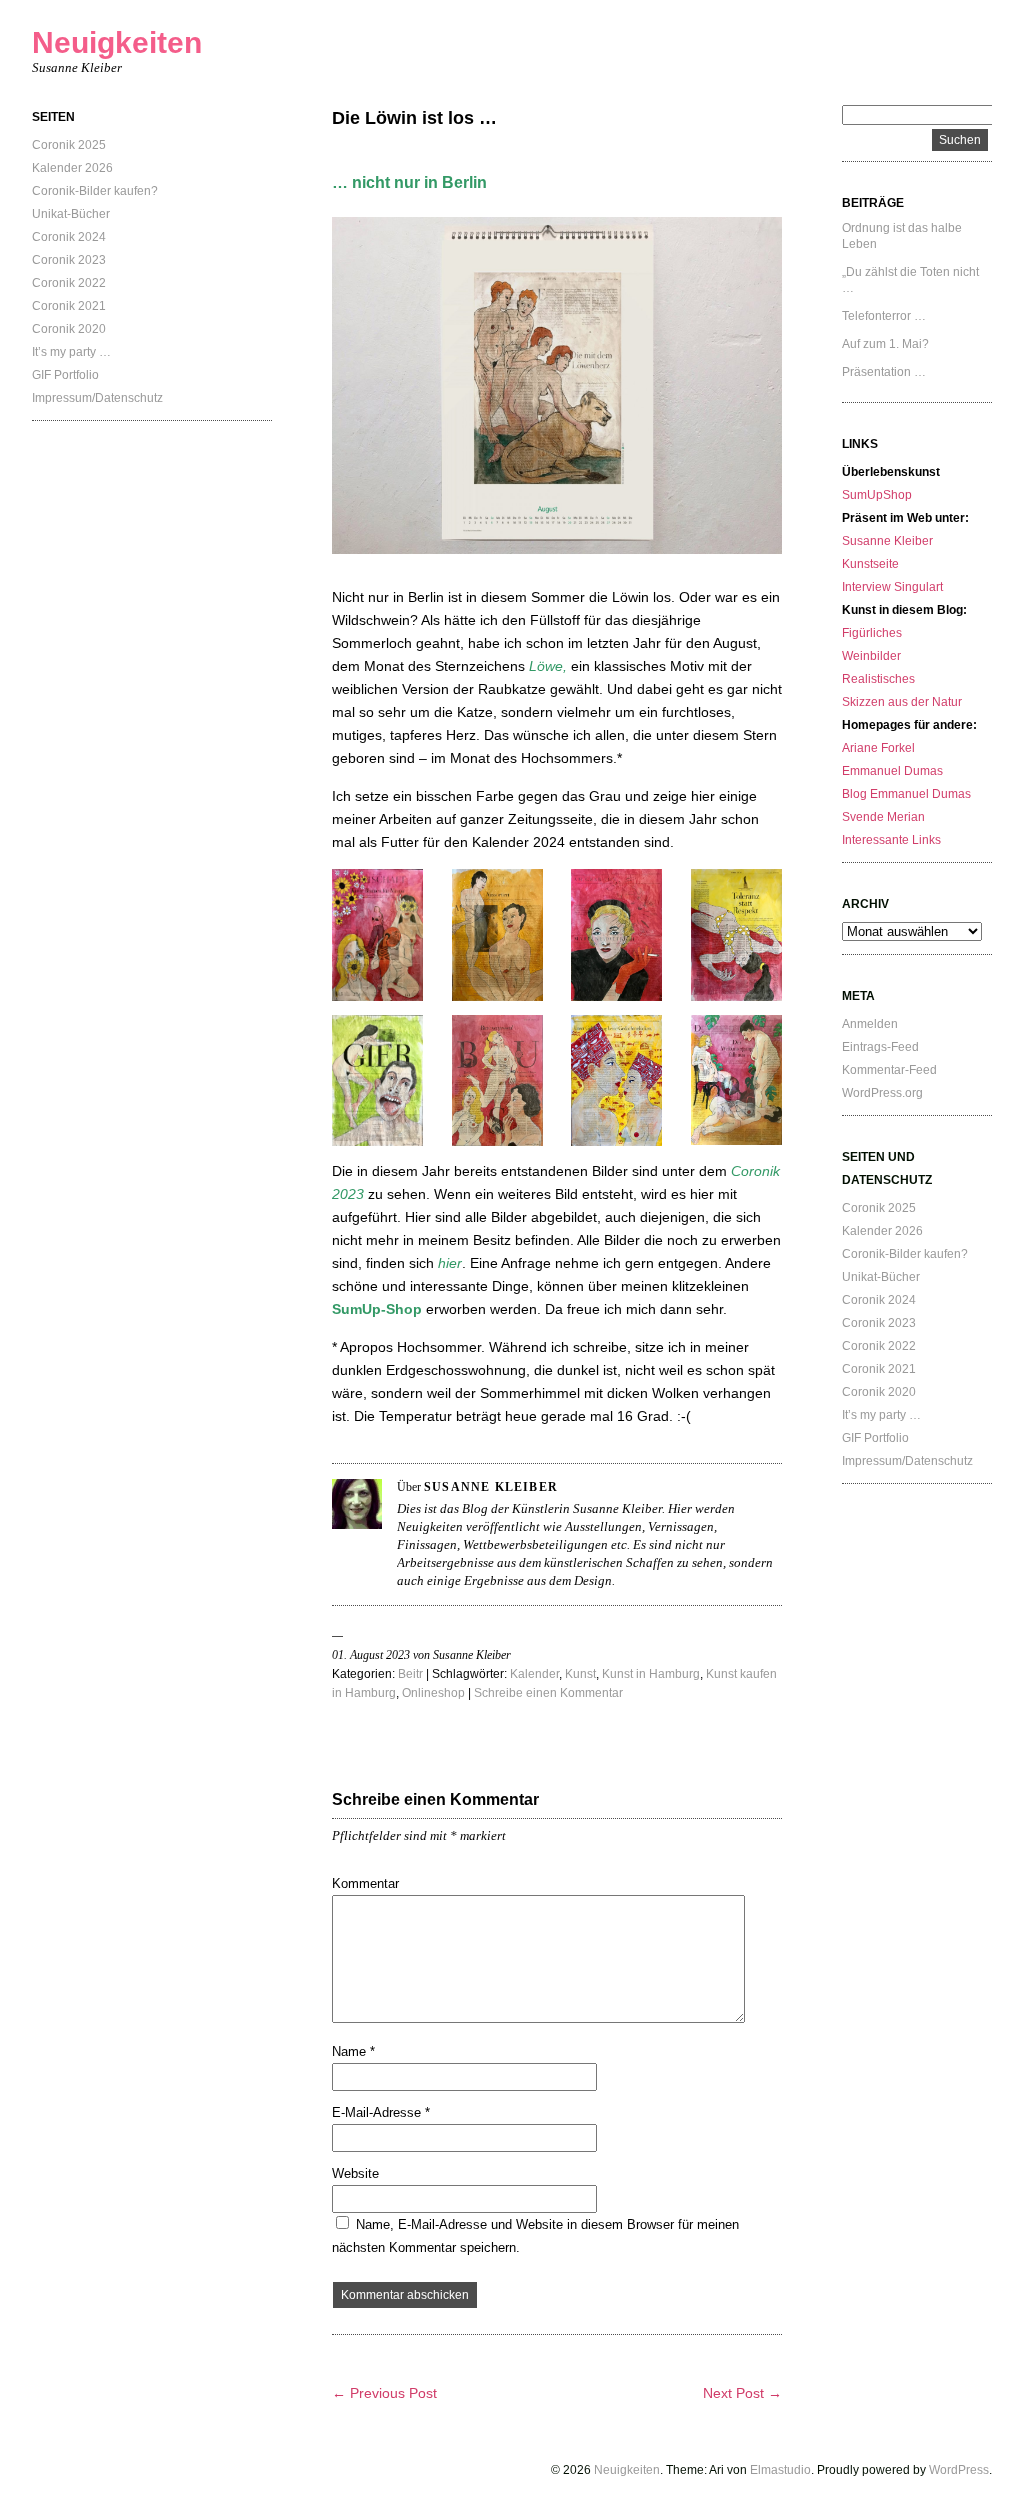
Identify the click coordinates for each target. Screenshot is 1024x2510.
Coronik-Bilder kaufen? (95, 191)
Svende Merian (883, 817)
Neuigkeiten (117, 42)
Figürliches (872, 633)
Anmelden (870, 1024)
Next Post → (742, 2393)
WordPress (959, 2470)
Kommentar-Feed (889, 1070)
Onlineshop (433, 1693)
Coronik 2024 (69, 237)
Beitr (410, 1674)
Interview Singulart (892, 587)
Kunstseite (870, 564)
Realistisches (878, 679)
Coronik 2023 (69, 260)
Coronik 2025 (69, 145)
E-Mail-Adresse (381, 2112)
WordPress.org (882, 1093)
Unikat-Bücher (71, 214)
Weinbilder (871, 656)
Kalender (534, 1674)
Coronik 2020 (69, 329)
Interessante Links (891, 840)
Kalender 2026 (72, 168)
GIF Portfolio (65, 375)
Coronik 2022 (69, 283)
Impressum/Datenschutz (97, 398)
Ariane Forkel (878, 748)
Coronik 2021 (69, 306)
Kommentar (365, 1883)
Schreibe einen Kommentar (548, 1693)
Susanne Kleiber (887, 541)
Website (355, 2173)
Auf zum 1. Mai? (885, 344)
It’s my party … (71, 352)
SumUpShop (877, 495)
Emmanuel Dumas (892, 771)
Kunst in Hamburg (651, 1674)
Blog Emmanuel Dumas (906, 794)
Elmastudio (780, 2470)
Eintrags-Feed (880, 1047)
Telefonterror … (884, 316)
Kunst (580, 1674)
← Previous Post (384, 2393)
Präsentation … (884, 372)
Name (353, 2051)
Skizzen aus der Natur (902, 702)
